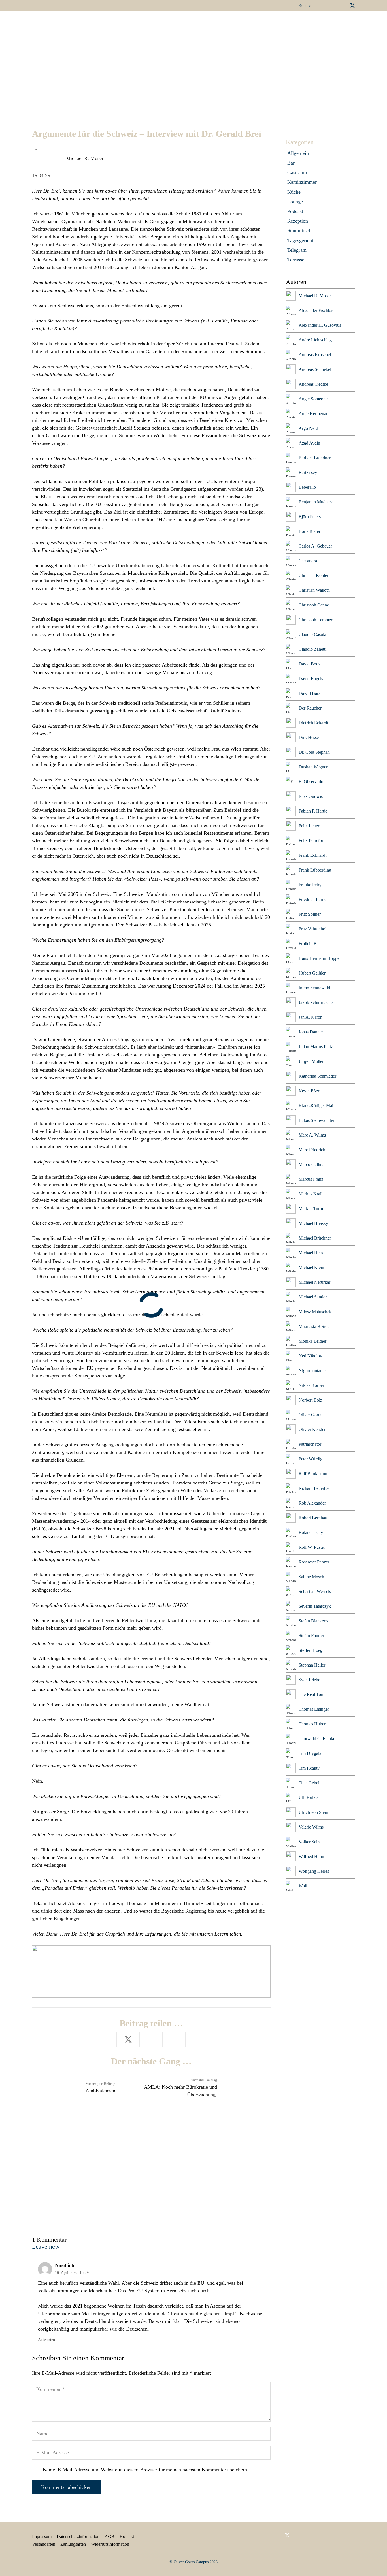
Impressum (42, 2537)
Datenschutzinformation (78, 2537)
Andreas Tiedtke (313, 384)
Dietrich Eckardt (313, 723)
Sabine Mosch (311, 1577)
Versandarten (44, 2544)
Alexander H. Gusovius (320, 325)
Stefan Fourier (311, 1636)
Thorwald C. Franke (317, 1739)
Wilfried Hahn (311, 1856)
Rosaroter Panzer (314, 1562)
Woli (303, 1886)
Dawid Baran (311, 693)
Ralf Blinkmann (313, 1474)
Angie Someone (313, 399)
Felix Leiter (309, 826)
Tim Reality (309, 1768)
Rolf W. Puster (312, 1547)
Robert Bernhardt (314, 1518)
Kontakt (127, 2537)
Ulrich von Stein (313, 1812)
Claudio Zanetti (312, 649)
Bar (291, 163)
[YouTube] (343, 5)
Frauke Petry (310, 885)
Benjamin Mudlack (316, 502)
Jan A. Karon (311, 1017)
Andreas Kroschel (315, 355)
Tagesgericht (300, 240)
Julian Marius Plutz (316, 1047)
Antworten (46, 2340)
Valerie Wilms (311, 1827)
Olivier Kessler (312, 1429)
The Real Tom (311, 1694)
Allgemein (298, 153)
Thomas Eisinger (314, 1709)
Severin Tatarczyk (315, 1606)
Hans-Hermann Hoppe (319, 958)
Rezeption (298, 221)
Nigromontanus (312, 1371)
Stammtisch (299, 230)
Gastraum (297, 172)
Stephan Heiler (312, 1665)
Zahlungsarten (73, 2544)
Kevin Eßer (309, 1091)
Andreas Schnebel (315, 369)
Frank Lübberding (315, 870)
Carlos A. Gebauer (315, 546)
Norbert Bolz (310, 1400)
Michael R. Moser (85, 158)
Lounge (295, 202)
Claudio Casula (312, 634)
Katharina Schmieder (317, 1076)
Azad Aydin (309, 443)
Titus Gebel (309, 1783)
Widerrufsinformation (110, 2544)
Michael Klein (311, 1267)
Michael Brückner (315, 1238)
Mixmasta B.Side (314, 1326)
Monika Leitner (312, 1341)
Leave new (46, 2247)
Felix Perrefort (311, 840)
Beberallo (307, 487)
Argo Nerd (308, 428)
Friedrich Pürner (313, 899)
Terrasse (296, 260)
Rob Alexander (312, 1503)
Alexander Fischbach (318, 310)
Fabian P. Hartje (313, 811)
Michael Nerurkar (314, 1282)
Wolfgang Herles (314, 1871)
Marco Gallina (311, 1164)
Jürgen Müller (311, 1061)
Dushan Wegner (313, 767)
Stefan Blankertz (313, 1621)
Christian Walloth (314, 590)
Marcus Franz (311, 1179)
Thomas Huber (312, 1724)
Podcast (295, 211)
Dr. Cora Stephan (314, 752)
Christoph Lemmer (315, 620)
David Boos (309, 664)
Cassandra (308, 561)
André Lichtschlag (315, 340)
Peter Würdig (311, 1459)
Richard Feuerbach (316, 1488)
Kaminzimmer (302, 182)
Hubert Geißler (312, 973)
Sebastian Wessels (315, 1591)
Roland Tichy (311, 1532)
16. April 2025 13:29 (72, 2272)
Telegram (297, 250)
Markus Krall (311, 1194)
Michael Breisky (313, 1223)
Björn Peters (310, 517)
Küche (294, 192)
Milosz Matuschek (315, 1312)
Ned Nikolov (310, 1356)
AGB (109, 2537)
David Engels (311, 679)
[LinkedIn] (334, 5)
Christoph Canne (314, 605)
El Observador (312, 782)
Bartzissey (308, 472)
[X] (352, 6)
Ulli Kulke (308, 1798)
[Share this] (105, 2040)
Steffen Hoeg (311, 1650)
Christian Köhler (313, 575)
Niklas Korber (311, 1385)
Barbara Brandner (315, 458)
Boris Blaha (309, 531)
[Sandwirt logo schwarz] (48, 24)
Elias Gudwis (311, 796)
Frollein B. (308, 944)
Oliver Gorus (310, 1415)
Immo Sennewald (314, 988)
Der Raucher (310, 708)
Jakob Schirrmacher (316, 1002)
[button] (205, 24)
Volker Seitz (310, 1842)
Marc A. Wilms (312, 1135)
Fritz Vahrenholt (313, 929)
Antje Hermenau (313, 414)
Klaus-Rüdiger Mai (316, 1106)
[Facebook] (325, 5)
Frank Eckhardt (312, 855)
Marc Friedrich (312, 1150)
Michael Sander (313, 1297)
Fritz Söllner (310, 914)
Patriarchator (310, 1444)
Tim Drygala (310, 1753)
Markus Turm (311, 1209)
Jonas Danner (311, 1032)
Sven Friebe (309, 1680)
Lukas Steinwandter (316, 1120)
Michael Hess (311, 1253)
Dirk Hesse (309, 737)
